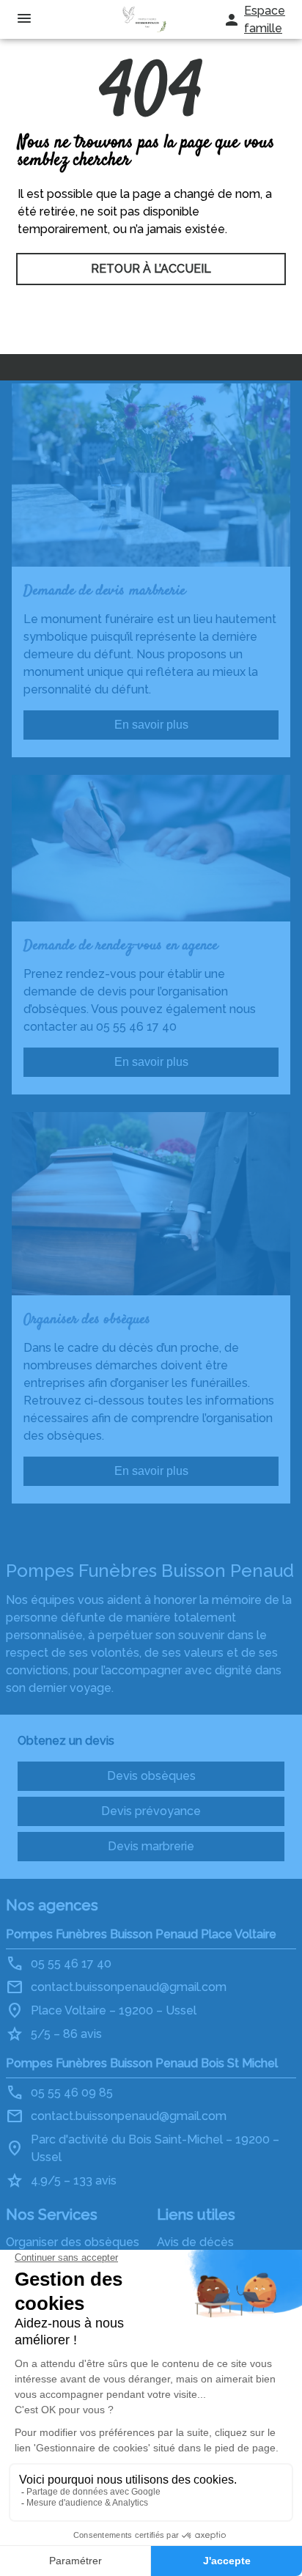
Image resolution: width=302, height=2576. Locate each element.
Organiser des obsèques (73, 2242)
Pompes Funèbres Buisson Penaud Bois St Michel (142, 2063)
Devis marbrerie (151, 1846)
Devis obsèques (151, 1776)
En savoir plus (151, 725)
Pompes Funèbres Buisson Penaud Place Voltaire (141, 1934)
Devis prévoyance (151, 1811)
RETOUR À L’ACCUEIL (151, 269)
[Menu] (24, 19)
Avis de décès (195, 2242)
